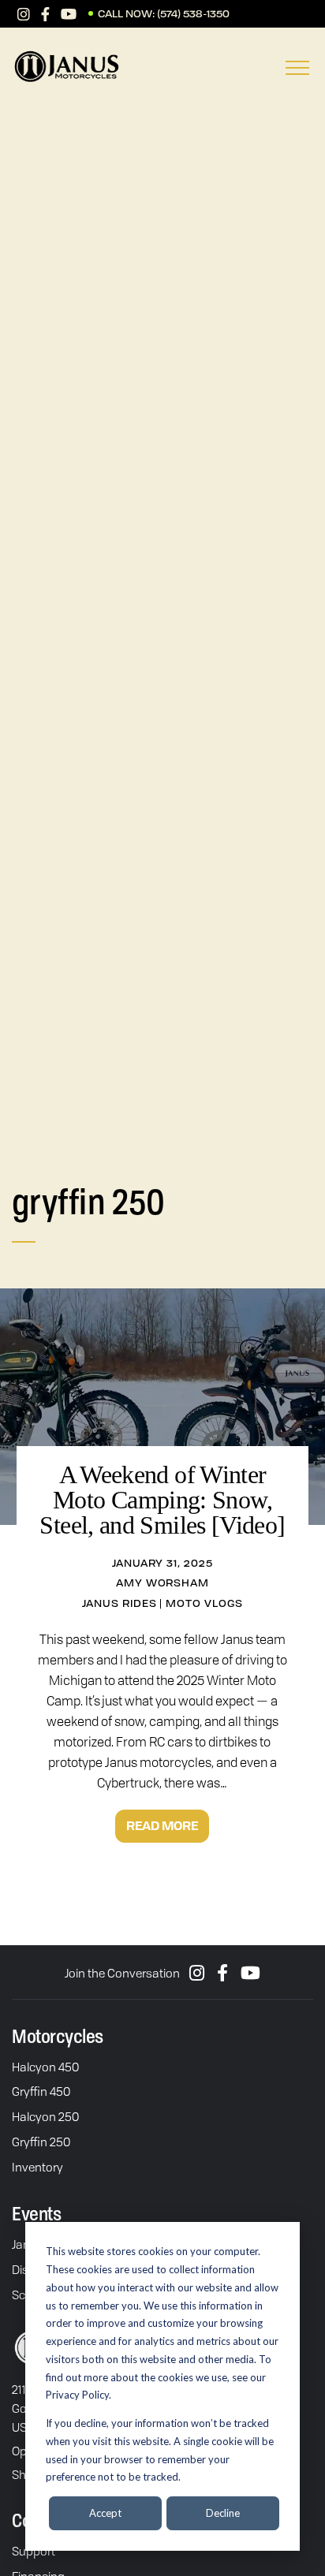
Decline (223, 2513)
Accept (105, 2513)
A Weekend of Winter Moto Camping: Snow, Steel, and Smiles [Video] (162, 1500)
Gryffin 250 (41, 2142)
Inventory (37, 2167)
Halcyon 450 (45, 2067)
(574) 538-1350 (193, 14)
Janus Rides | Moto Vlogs (162, 1603)
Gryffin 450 (41, 2091)
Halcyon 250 (45, 2116)
